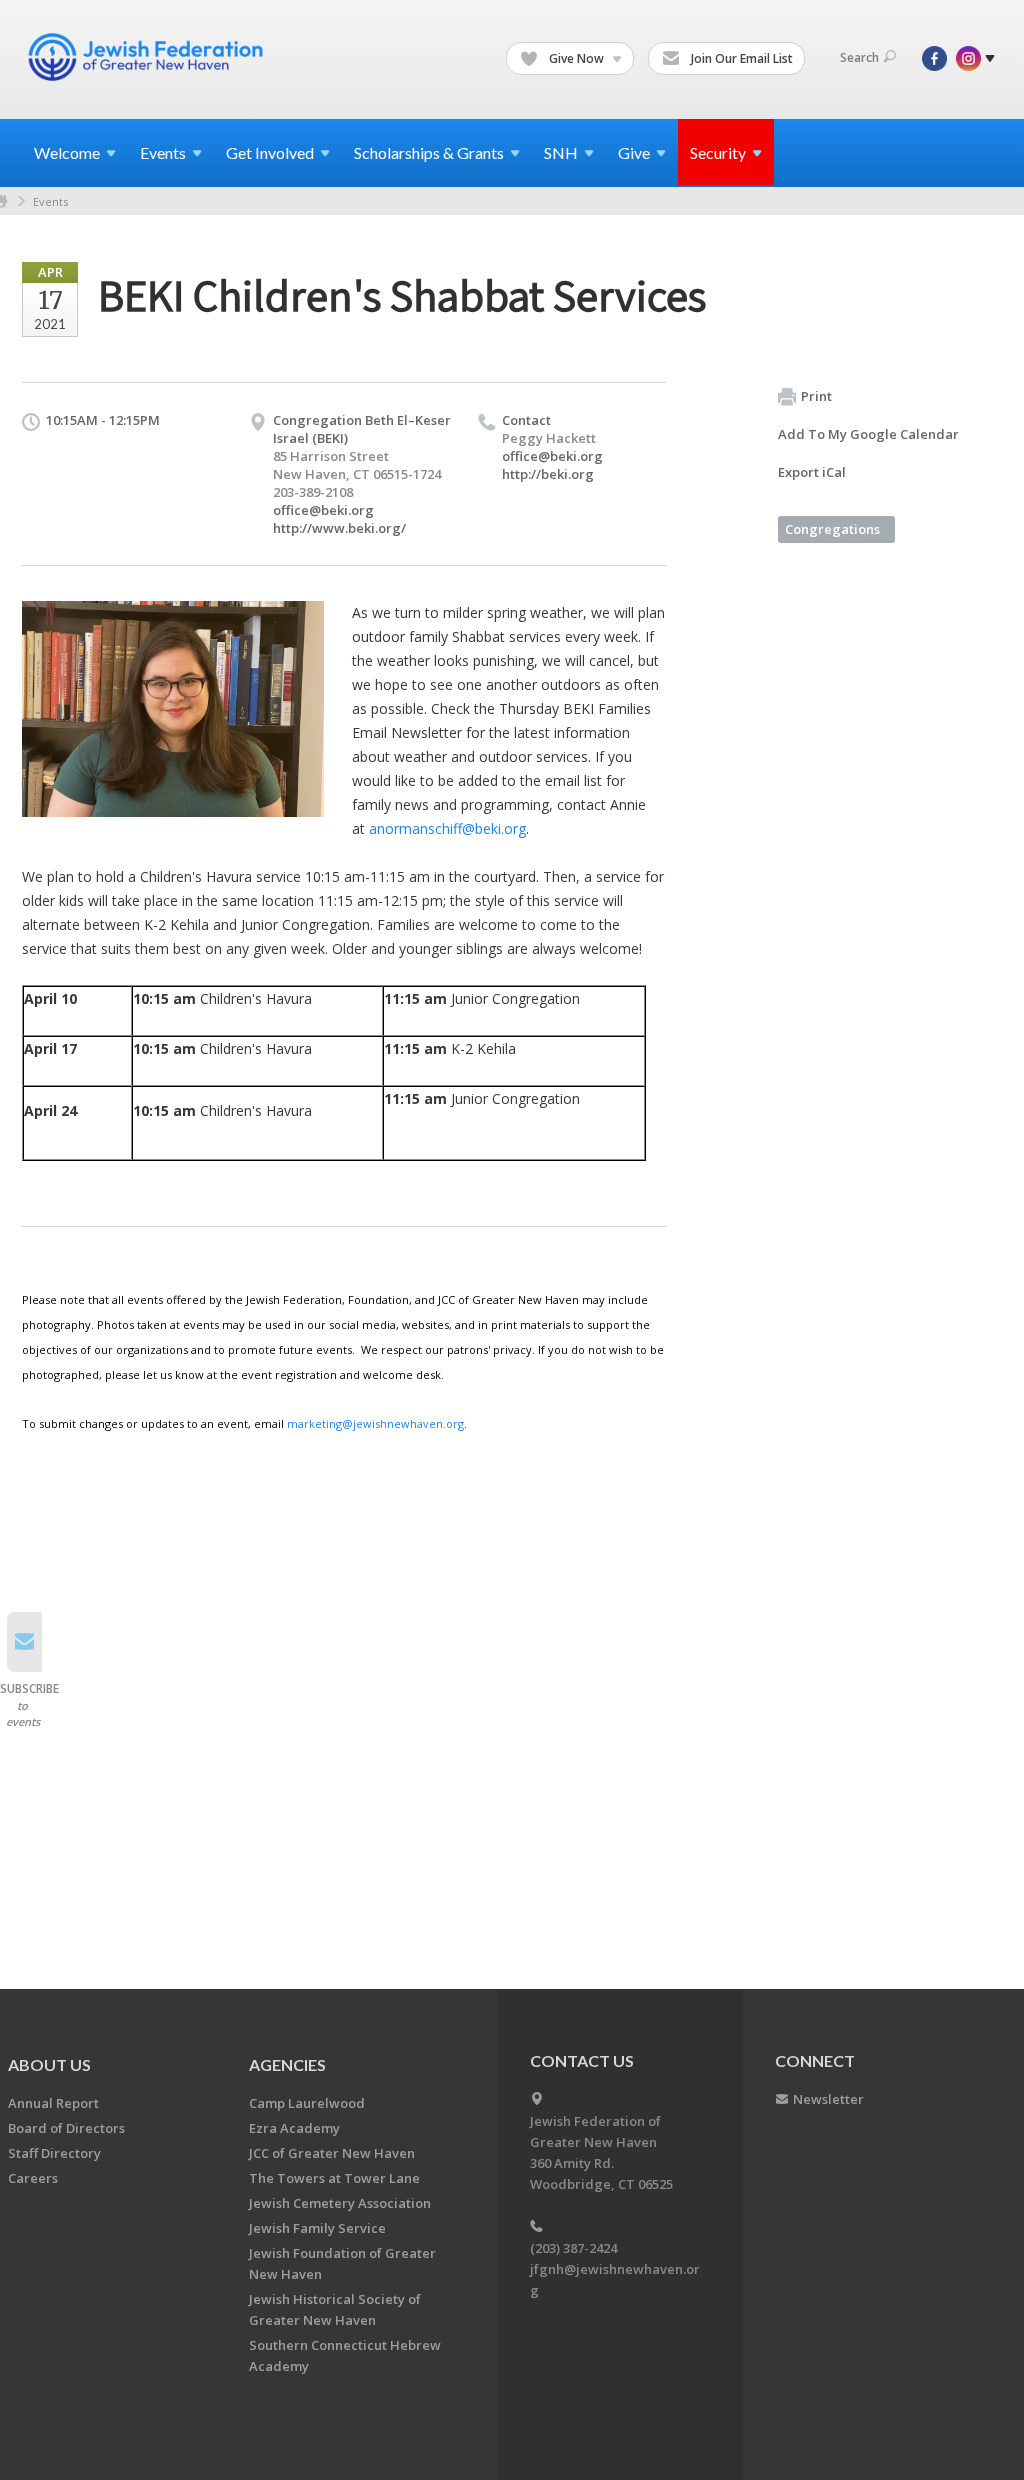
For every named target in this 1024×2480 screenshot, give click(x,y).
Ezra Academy (294, 2128)
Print (816, 396)
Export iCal (812, 472)
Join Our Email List (740, 58)
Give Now (576, 58)
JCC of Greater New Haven (332, 2153)
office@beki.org (323, 510)
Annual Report (53, 2103)
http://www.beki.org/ (339, 528)
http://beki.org (548, 474)
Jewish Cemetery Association (340, 2203)
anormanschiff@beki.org (447, 828)
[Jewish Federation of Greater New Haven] (148, 57)
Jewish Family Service (317, 2228)
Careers (33, 2178)
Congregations (832, 529)
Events (50, 201)
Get (270, 152)
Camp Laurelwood (307, 2103)
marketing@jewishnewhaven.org (375, 1423)
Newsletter (828, 2099)
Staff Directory (54, 2153)
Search (859, 57)
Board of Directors (66, 2128)
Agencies (287, 2064)
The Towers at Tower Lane (334, 2178)
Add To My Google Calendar (868, 434)
